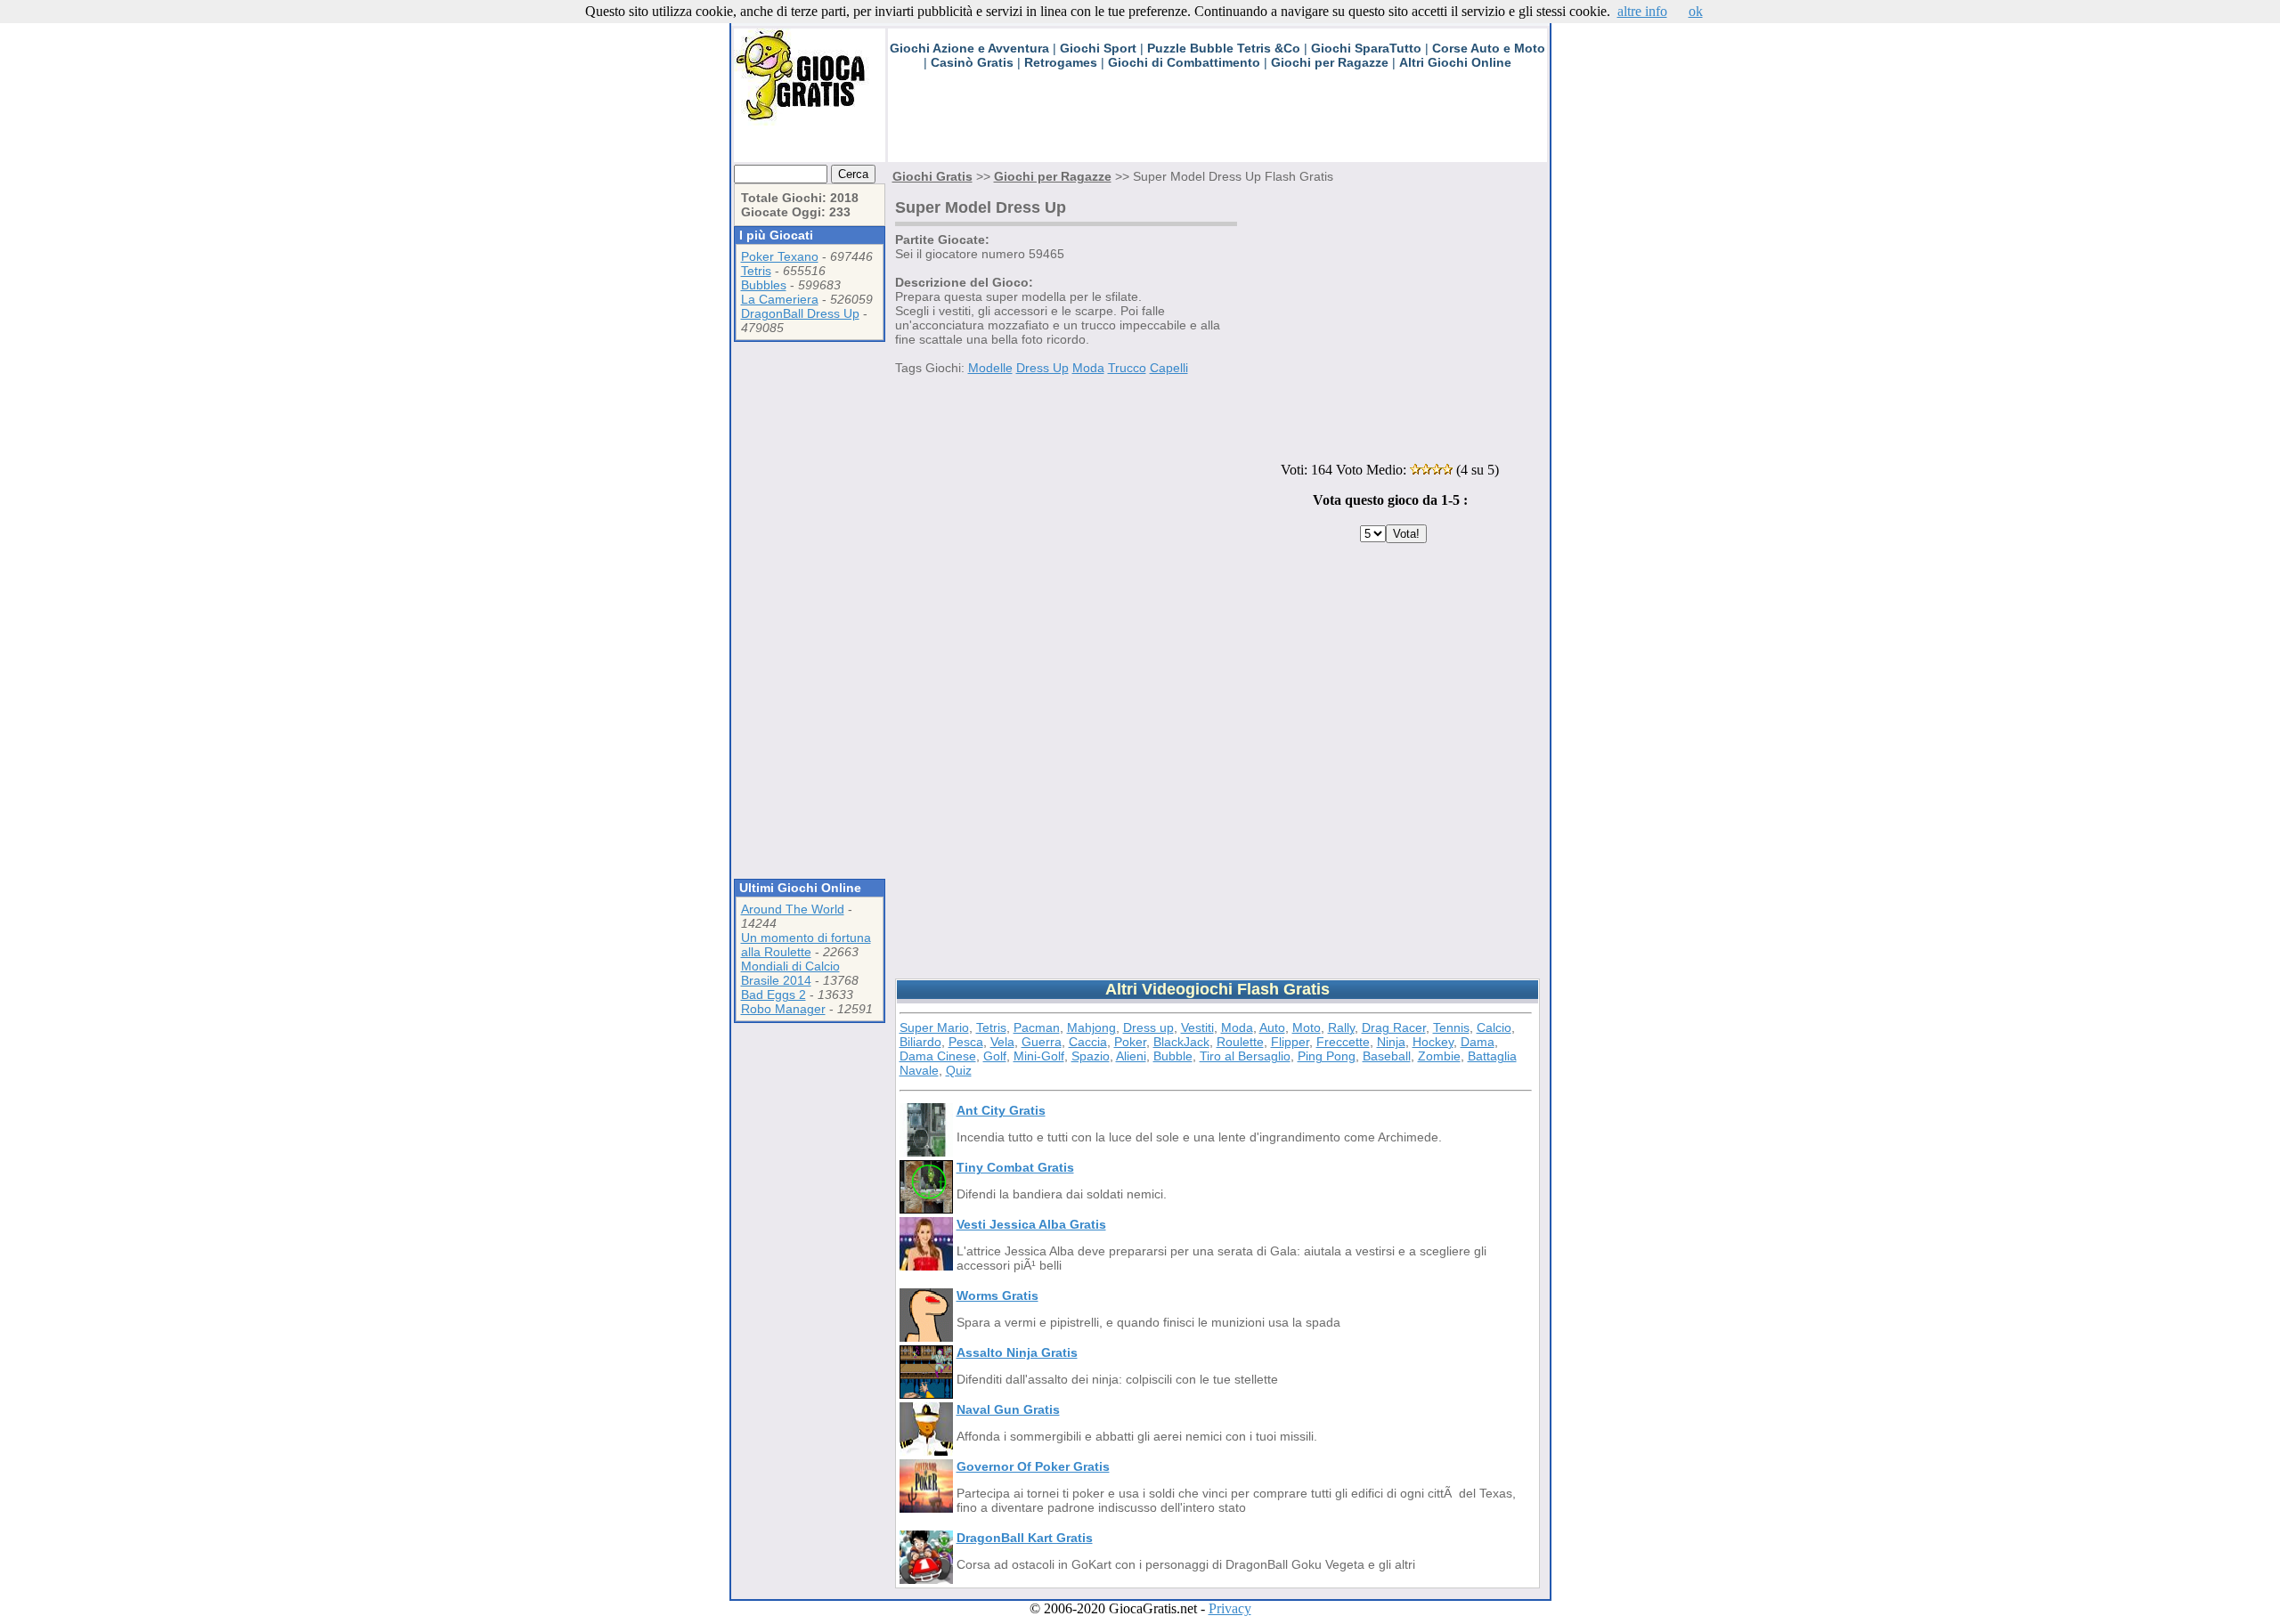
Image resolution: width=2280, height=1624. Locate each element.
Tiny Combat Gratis (1015, 1167)
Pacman (1037, 1027)
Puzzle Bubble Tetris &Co (1224, 48)
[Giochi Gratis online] (810, 121)
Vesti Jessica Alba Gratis (1031, 1224)
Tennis (1451, 1027)
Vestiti (1197, 1027)
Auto (1272, 1027)
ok (1696, 11)
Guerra (1042, 1042)
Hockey (1433, 1042)
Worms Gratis (997, 1295)
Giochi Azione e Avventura (969, 48)
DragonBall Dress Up (800, 313)
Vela (1002, 1042)
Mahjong (1091, 1027)
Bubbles (764, 285)
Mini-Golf (1039, 1056)
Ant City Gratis (1001, 1110)
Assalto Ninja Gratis (1017, 1352)
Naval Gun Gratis (1008, 1409)
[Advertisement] (1212, 122)
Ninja (1391, 1042)
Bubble (1173, 1056)
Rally (1341, 1027)
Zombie (1439, 1056)
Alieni (1131, 1056)
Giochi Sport (1098, 48)
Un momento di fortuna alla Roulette (806, 945)
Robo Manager (783, 1009)
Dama (1478, 1042)
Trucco (1127, 368)
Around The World (793, 909)
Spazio (1091, 1056)
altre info (1642, 11)
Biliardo (920, 1042)
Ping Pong (1327, 1056)
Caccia (1088, 1042)
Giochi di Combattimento (1184, 62)
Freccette (1343, 1042)
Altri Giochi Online (1455, 62)
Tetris (756, 271)
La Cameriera (780, 299)
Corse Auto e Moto (1489, 48)
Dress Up (1042, 368)
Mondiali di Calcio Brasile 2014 (790, 973)
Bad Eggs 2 (774, 995)
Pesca (966, 1042)
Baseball (1387, 1056)
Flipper (1290, 1042)
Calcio (1494, 1027)
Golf (995, 1056)
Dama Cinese (938, 1056)
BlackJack (1181, 1042)
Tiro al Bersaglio (1245, 1056)
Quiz (959, 1070)
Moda (1088, 368)
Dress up (1148, 1027)
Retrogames (1061, 62)
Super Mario (934, 1027)
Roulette (1240, 1042)
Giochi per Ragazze (1330, 62)
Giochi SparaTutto (1366, 48)
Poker (1130, 1042)
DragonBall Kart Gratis (1025, 1538)
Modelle (990, 368)
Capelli (1169, 368)
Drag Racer (1394, 1027)
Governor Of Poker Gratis (1033, 1466)
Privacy (1230, 1608)
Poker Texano (780, 256)
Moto (1307, 1027)
